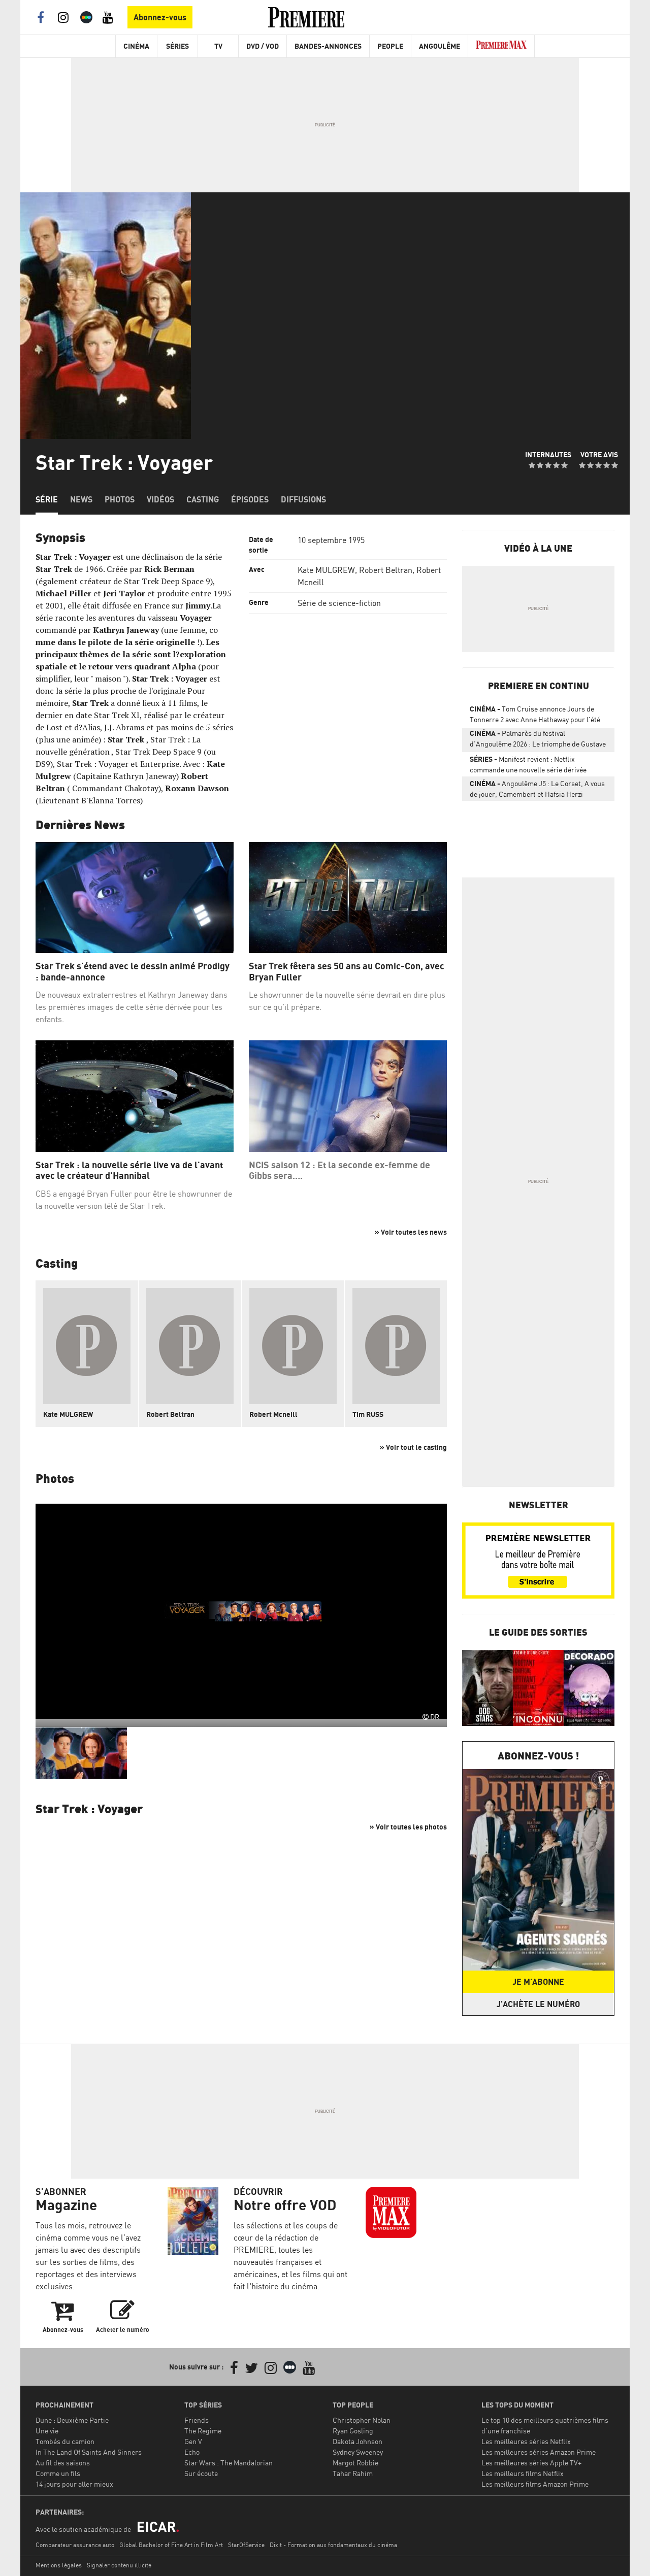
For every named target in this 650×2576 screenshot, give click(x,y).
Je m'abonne (538, 1982)
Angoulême (440, 46)
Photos (120, 499)
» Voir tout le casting (413, 1447)
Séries (177, 46)
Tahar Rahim (353, 2473)
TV (218, 46)
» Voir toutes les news (411, 1232)
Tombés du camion (65, 2441)
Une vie (47, 2431)
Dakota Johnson (357, 2441)
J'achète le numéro (538, 2004)
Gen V (193, 2441)
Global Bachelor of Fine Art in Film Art (171, 2545)
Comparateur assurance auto (75, 2545)
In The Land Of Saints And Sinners (89, 2452)
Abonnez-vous (160, 17)
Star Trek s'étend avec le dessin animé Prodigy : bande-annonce (133, 972)
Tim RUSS (368, 1414)
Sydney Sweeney (358, 2452)
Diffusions (303, 499)
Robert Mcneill (273, 1414)
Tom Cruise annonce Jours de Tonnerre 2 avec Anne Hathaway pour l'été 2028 (535, 716)
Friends (197, 2420)
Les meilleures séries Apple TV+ (531, 2463)
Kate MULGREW (326, 570)
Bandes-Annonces (328, 46)
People (390, 46)
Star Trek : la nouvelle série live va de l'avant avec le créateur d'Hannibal (129, 1171)
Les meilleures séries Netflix (526, 2441)
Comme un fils (58, 2473)
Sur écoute (201, 2473)
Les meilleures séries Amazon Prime (539, 2452)
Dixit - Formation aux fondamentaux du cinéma (333, 2545)
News (81, 499)
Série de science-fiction (339, 603)
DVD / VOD (263, 46)
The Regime (203, 2431)
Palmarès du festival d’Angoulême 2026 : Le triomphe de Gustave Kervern (538, 740)
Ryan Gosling (353, 2431)
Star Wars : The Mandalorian (229, 2463)
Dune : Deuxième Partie (72, 2420)
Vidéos (160, 499)
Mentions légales (59, 2565)
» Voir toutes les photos (408, 1827)
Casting (203, 499)
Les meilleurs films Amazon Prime (535, 2484)
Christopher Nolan (362, 2420)
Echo (192, 2452)
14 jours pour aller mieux (74, 2484)
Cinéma (136, 46)
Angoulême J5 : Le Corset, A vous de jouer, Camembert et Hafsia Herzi (537, 789)
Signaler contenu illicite (119, 2565)
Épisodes (250, 499)
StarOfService (246, 2545)
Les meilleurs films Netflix (523, 2473)
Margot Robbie (355, 2463)
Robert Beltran (386, 570)
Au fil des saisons (63, 2463)
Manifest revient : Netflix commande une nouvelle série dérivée (528, 764)
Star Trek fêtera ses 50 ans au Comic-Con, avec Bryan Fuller (347, 972)
